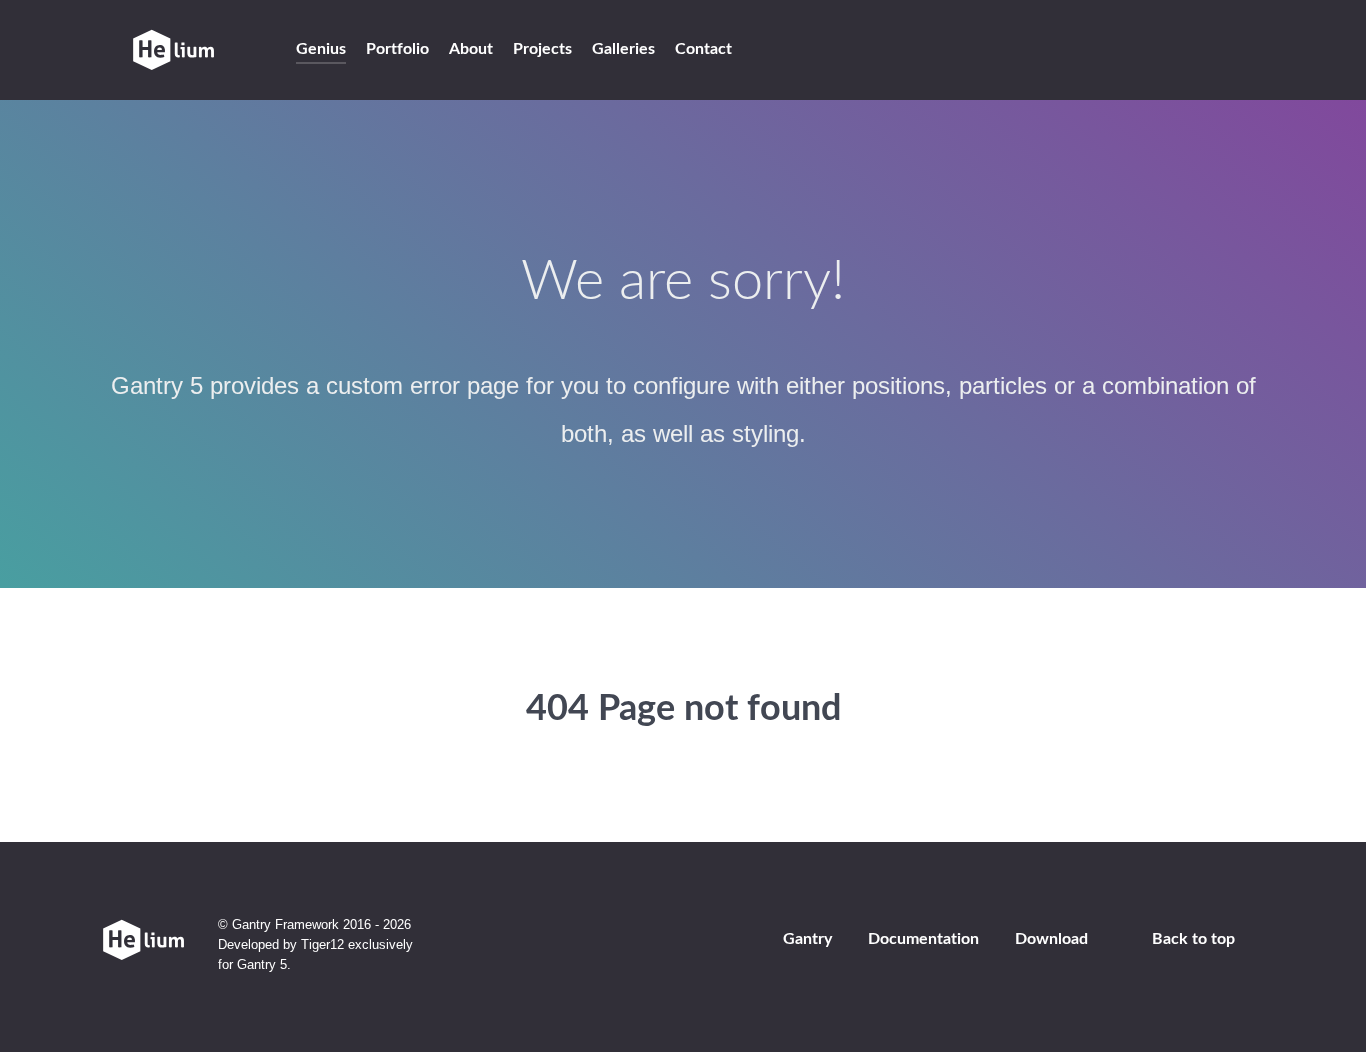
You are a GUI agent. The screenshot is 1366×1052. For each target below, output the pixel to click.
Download (1051, 939)
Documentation (923, 939)
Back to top (1193, 939)
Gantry (807, 939)
